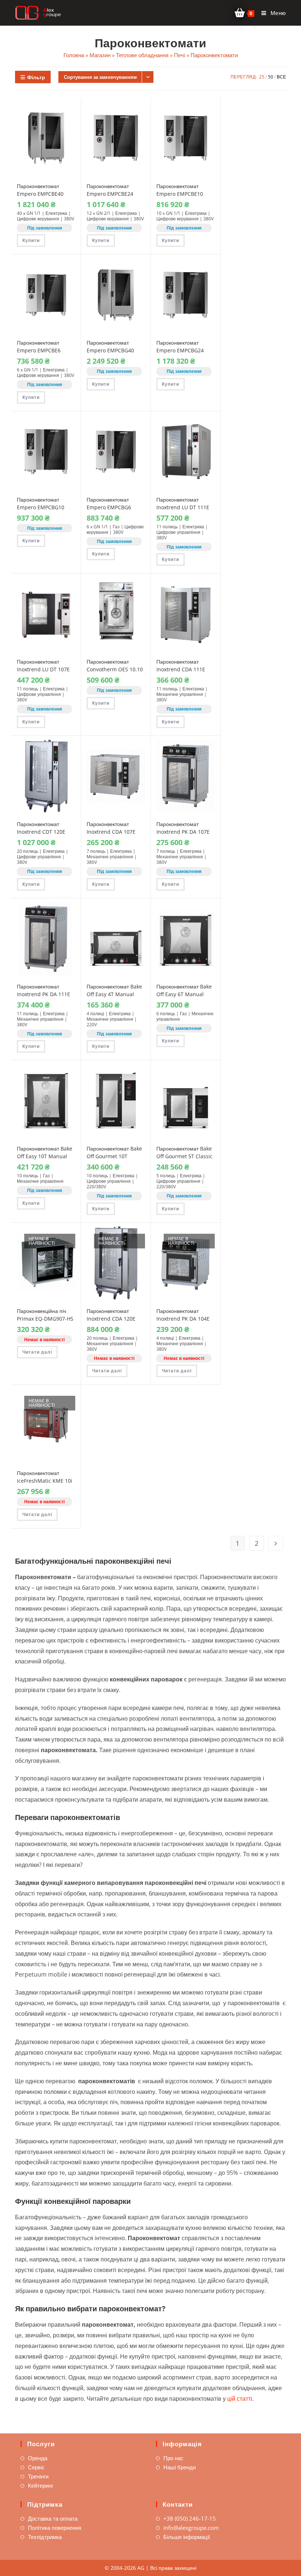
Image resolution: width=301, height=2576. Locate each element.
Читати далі (37, 1352)
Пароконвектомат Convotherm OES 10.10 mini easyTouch (115, 669)
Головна (74, 55)
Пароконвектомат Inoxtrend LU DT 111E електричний (183, 507)
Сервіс (36, 2467)
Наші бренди (179, 2467)
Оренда (38, 2458)
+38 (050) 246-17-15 (190, 2518)
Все (281, 77)
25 (262, 77)
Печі (179, 55)
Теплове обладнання (142, 55)
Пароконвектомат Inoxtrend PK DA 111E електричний (43, 994)
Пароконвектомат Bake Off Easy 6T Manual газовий (184, 994)
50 (271, 77)
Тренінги (38, 2476)
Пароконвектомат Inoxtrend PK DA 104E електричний (183, 1319)
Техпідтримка (45, 2537)
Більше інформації (187, 2537)
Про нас (173, 2458)
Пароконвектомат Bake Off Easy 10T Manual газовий (45, 1156)
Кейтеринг (41, 2485)
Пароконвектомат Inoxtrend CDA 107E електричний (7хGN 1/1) (115, 832)
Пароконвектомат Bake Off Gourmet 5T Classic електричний (184, 1156)
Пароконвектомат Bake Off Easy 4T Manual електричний (114, 994)
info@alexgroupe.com (191, 2528)
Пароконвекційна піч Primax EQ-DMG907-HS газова (45, 1319)
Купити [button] (31, 240)
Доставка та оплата (53, 2518)
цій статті (240, 2399)
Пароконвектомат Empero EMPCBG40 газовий (110, 350)
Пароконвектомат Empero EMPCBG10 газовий (41, 507)
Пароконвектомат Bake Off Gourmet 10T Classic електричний (114, 1156)
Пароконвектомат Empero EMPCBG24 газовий (180, 350)
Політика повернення (55, 2528)
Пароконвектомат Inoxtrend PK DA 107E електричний (183, 832)
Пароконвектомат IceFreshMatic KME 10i (45, 1477)
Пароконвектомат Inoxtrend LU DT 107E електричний (43, 669)
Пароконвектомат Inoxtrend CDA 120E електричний (111, 1319)
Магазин (100, 55)
